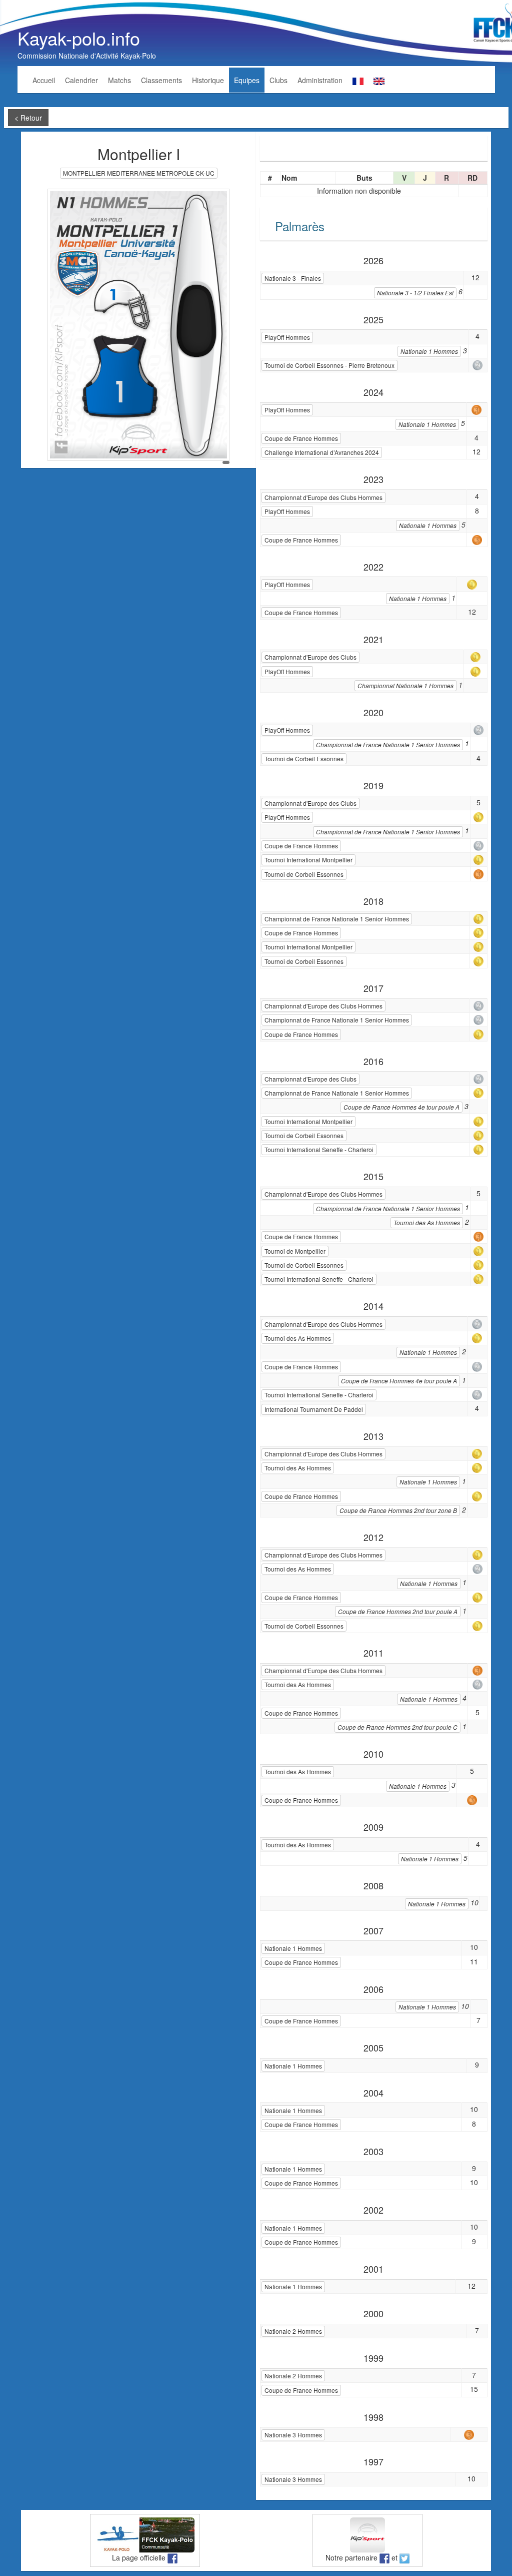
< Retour (28, 118)
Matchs (119, 80)
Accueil (44, 80)
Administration (320, 80)
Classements (161, 80)
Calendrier (81, 80)
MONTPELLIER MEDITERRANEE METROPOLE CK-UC (139, 173)
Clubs (278, 80)
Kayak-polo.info (79, 38)
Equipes (247, 80)
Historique (208, 80)
